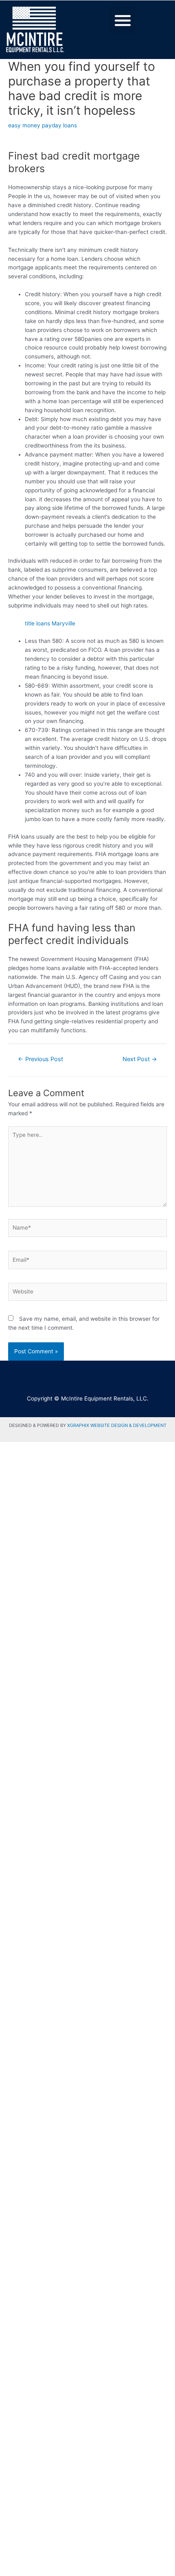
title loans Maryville (50, 623)
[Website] (87, 1293)
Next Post (140, 1059)
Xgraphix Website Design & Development (117, 1425)
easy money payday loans (43, 125)
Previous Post (40, 1059)
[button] (123, 20)
